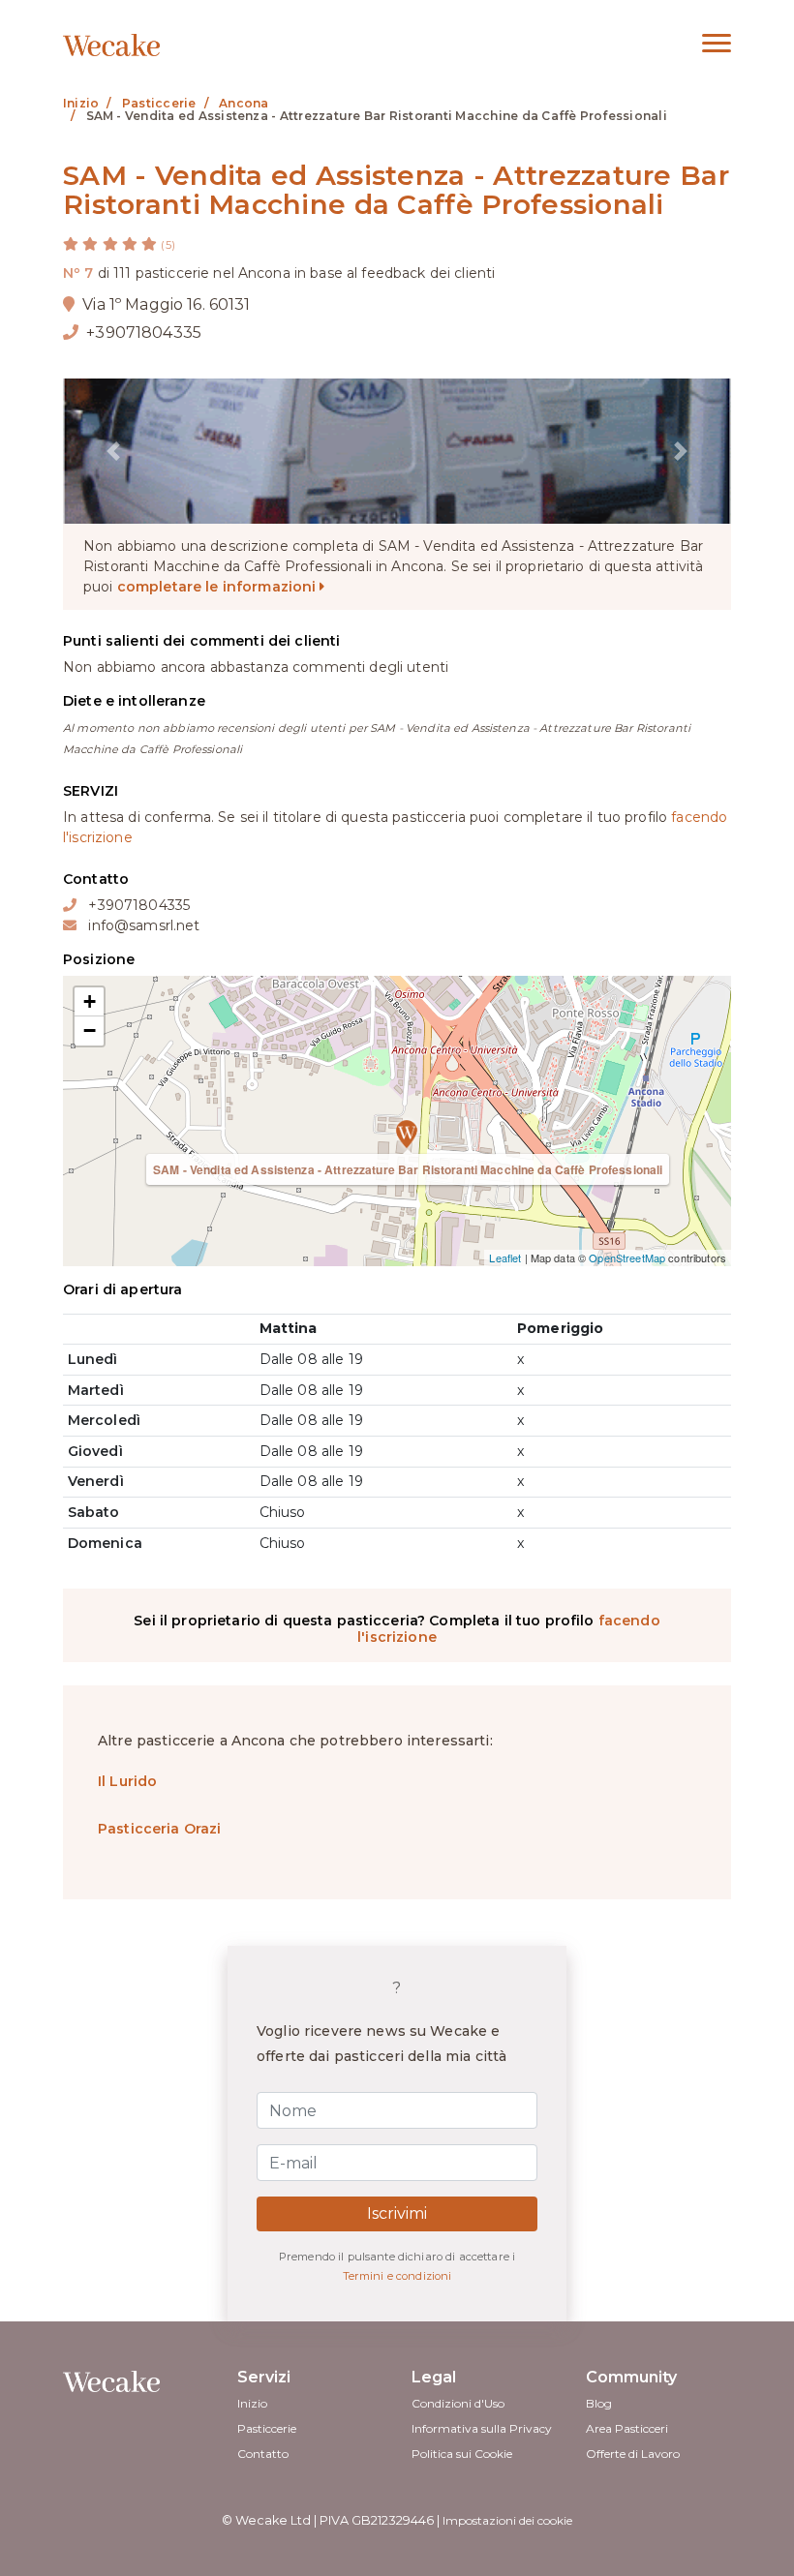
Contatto (263, 2454)
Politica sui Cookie (462, 2454)
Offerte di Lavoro (633, 2454)
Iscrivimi (397, 2213)
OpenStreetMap (627, 1258)
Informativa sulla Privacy (482, 2428)
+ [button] (90, 1001)
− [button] (90, 1030)
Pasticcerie (267, 2428)
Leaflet (505, 1258)
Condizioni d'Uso (458, 2403)
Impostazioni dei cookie (507, 2520)
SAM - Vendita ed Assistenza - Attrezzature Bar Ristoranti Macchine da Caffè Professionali (408, 1169)
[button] (113, 451)
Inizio (252, 2403)
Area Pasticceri (627, 2428)
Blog (599, 2403)
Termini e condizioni (397, 2276)
